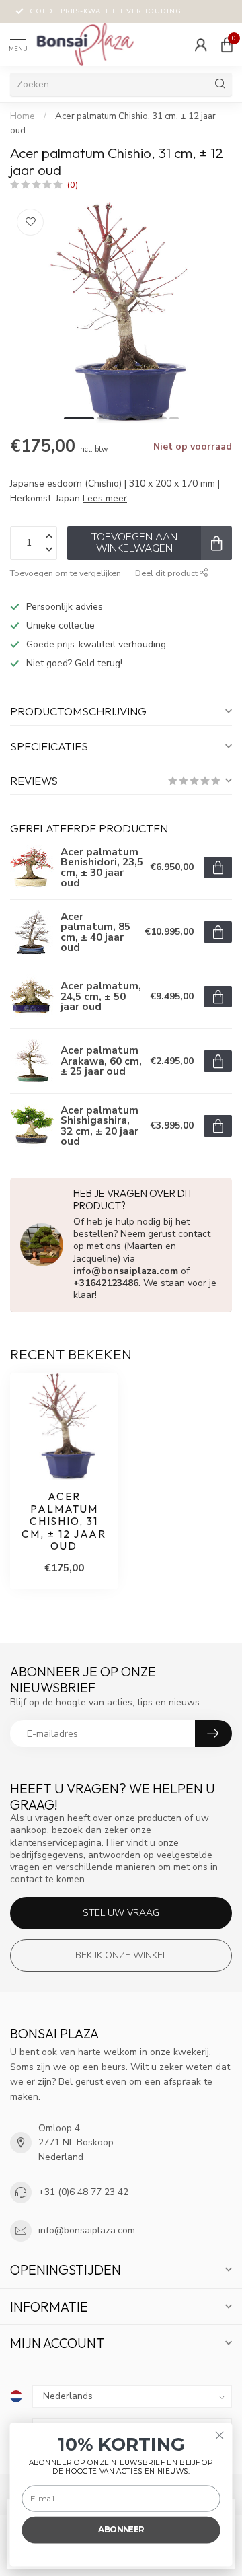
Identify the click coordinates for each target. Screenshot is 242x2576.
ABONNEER (121, 2530)
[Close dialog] (220, 2435)
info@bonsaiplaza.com (126, 1271)
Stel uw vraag (121, 1913)
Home (23, 116)
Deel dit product (167, 573)
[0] (227, 44)
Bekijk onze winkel (121, 1955)
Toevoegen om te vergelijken (66, 573)
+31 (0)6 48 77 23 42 (83, 2192)
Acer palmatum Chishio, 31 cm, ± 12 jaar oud (64, 1522)
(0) (73, 185)
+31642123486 (106, 1283)
